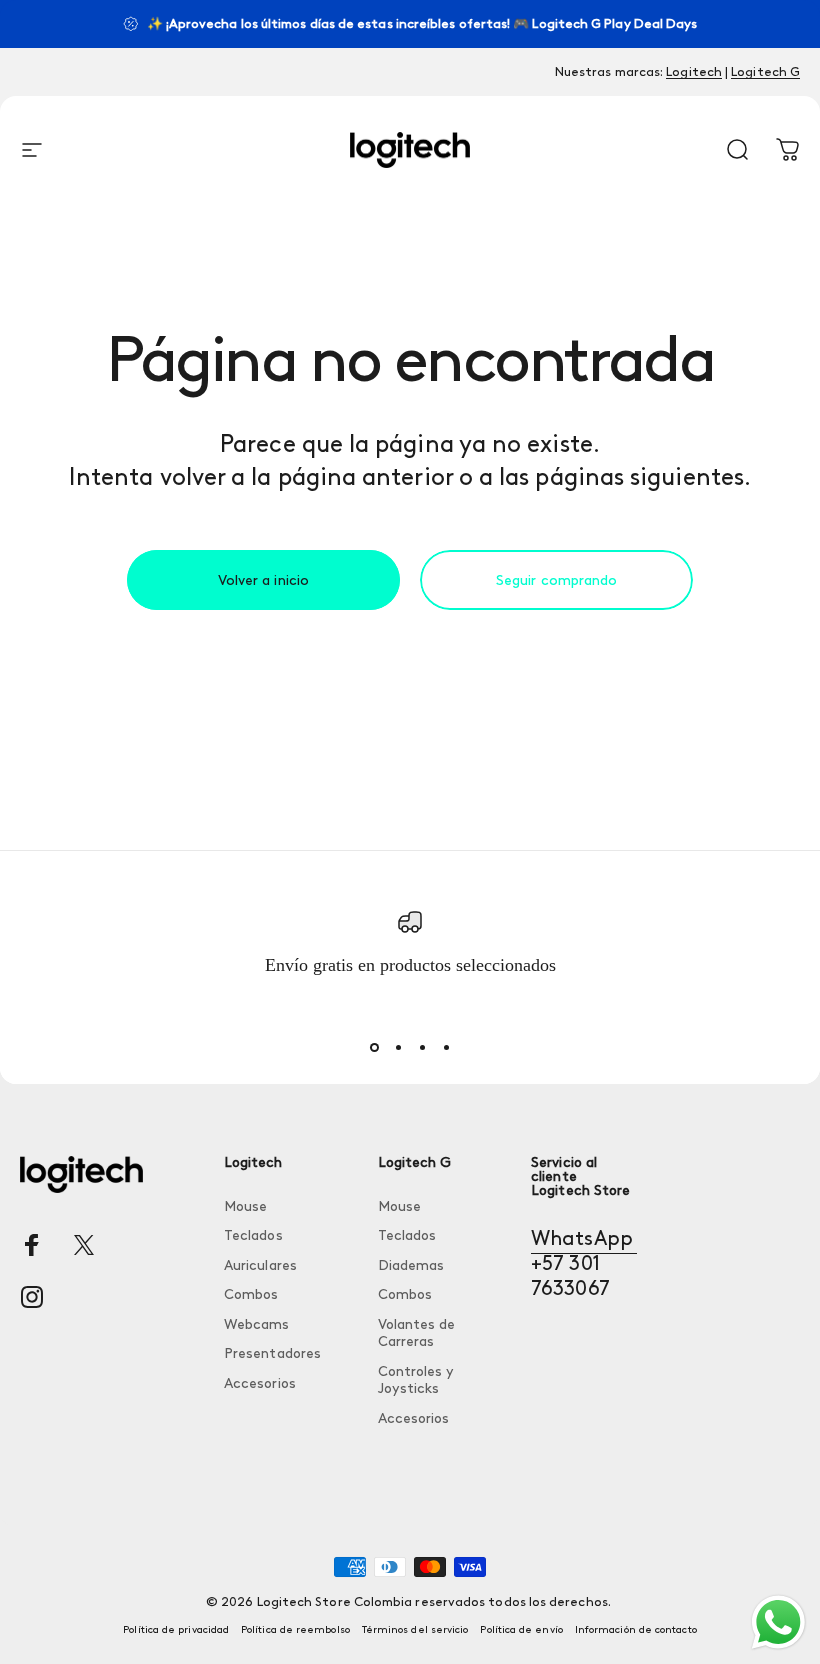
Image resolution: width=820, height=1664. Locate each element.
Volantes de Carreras (417, 1333)
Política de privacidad (176, 1630)
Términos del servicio (415, 1630)
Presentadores (272, 1353)
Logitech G (765, 71)
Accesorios (260, 1383)
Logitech (694, 71)
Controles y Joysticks (416, 1380)
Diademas (411, 1265)
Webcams (257, 1324)
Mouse (245, 1206)
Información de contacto (636, 1630)
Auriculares (260, 1265)
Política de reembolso (295, 1630)
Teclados (253, 1235)
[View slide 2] (398, 1048)
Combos (251, 1294)
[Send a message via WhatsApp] (778, 1622)
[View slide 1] (374, 1048)
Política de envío (521, 1630)
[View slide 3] (422, 1048)
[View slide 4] (446, 1048)
